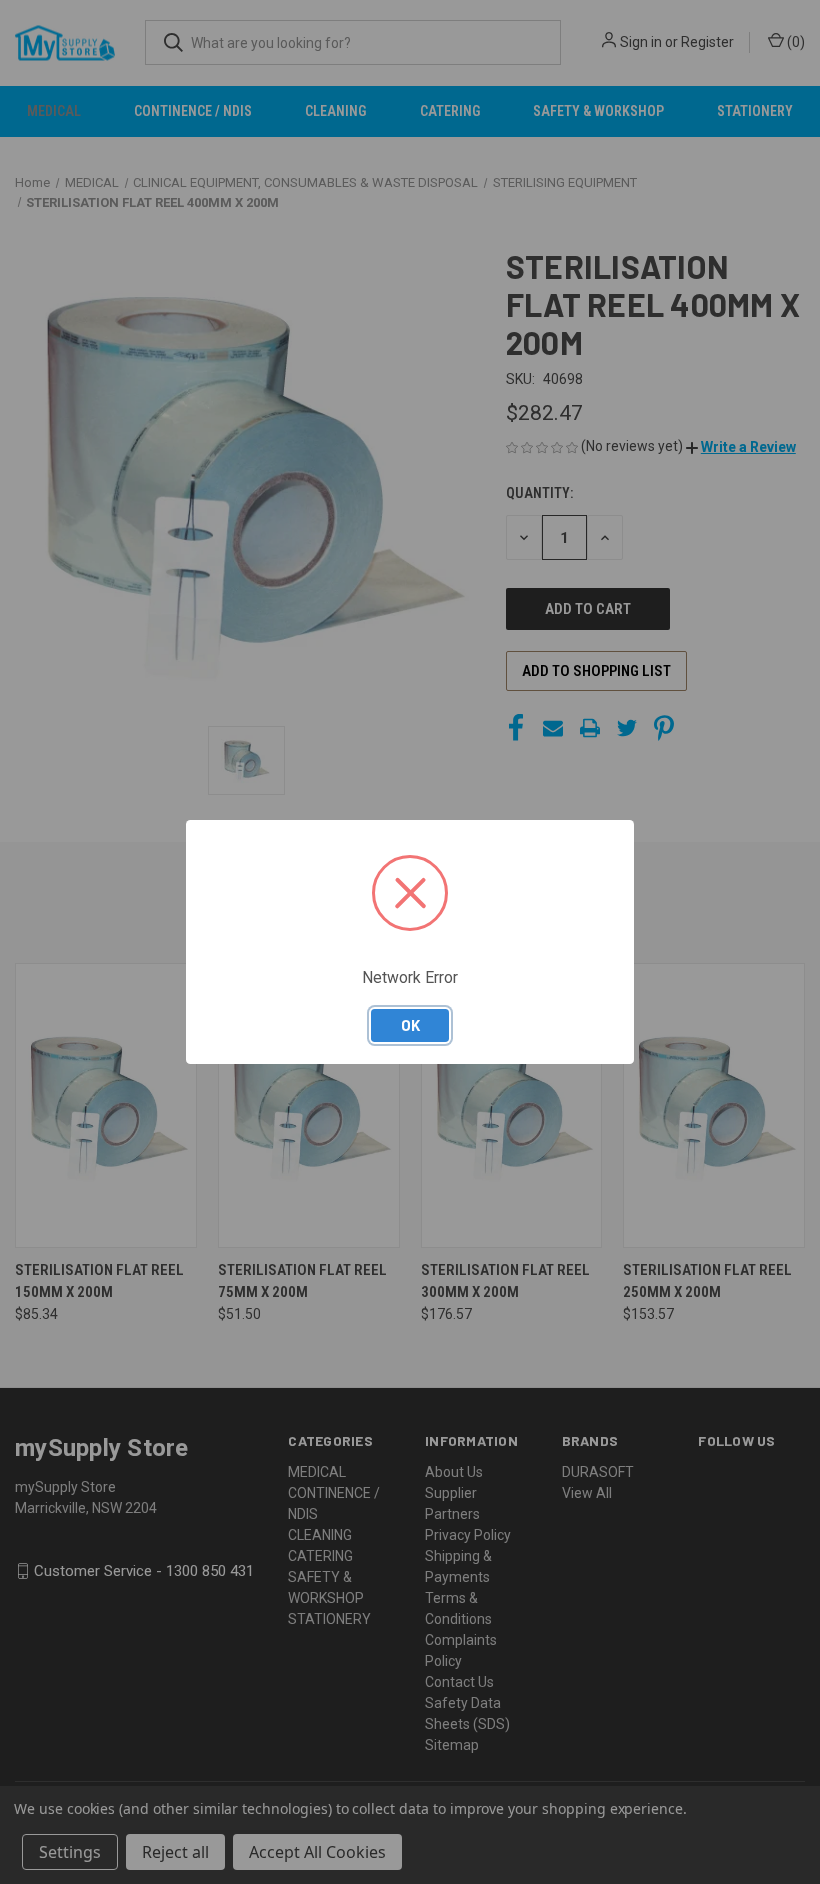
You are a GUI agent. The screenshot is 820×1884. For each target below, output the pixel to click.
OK (410, 1025)
